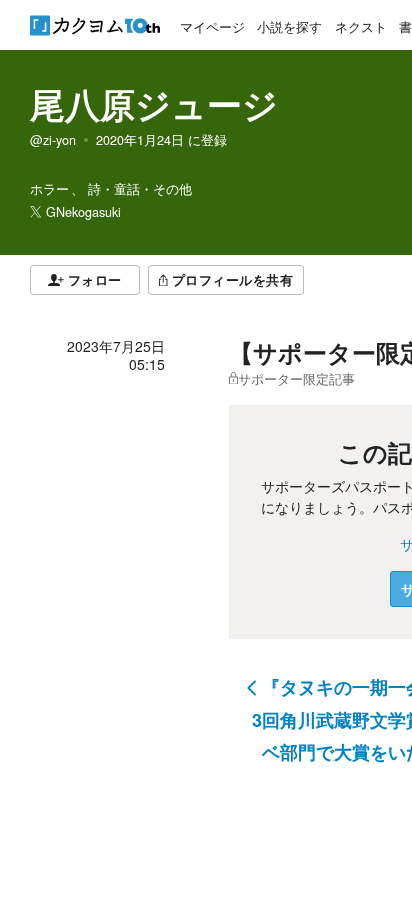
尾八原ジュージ (154, 104)
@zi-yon (53, 140)
